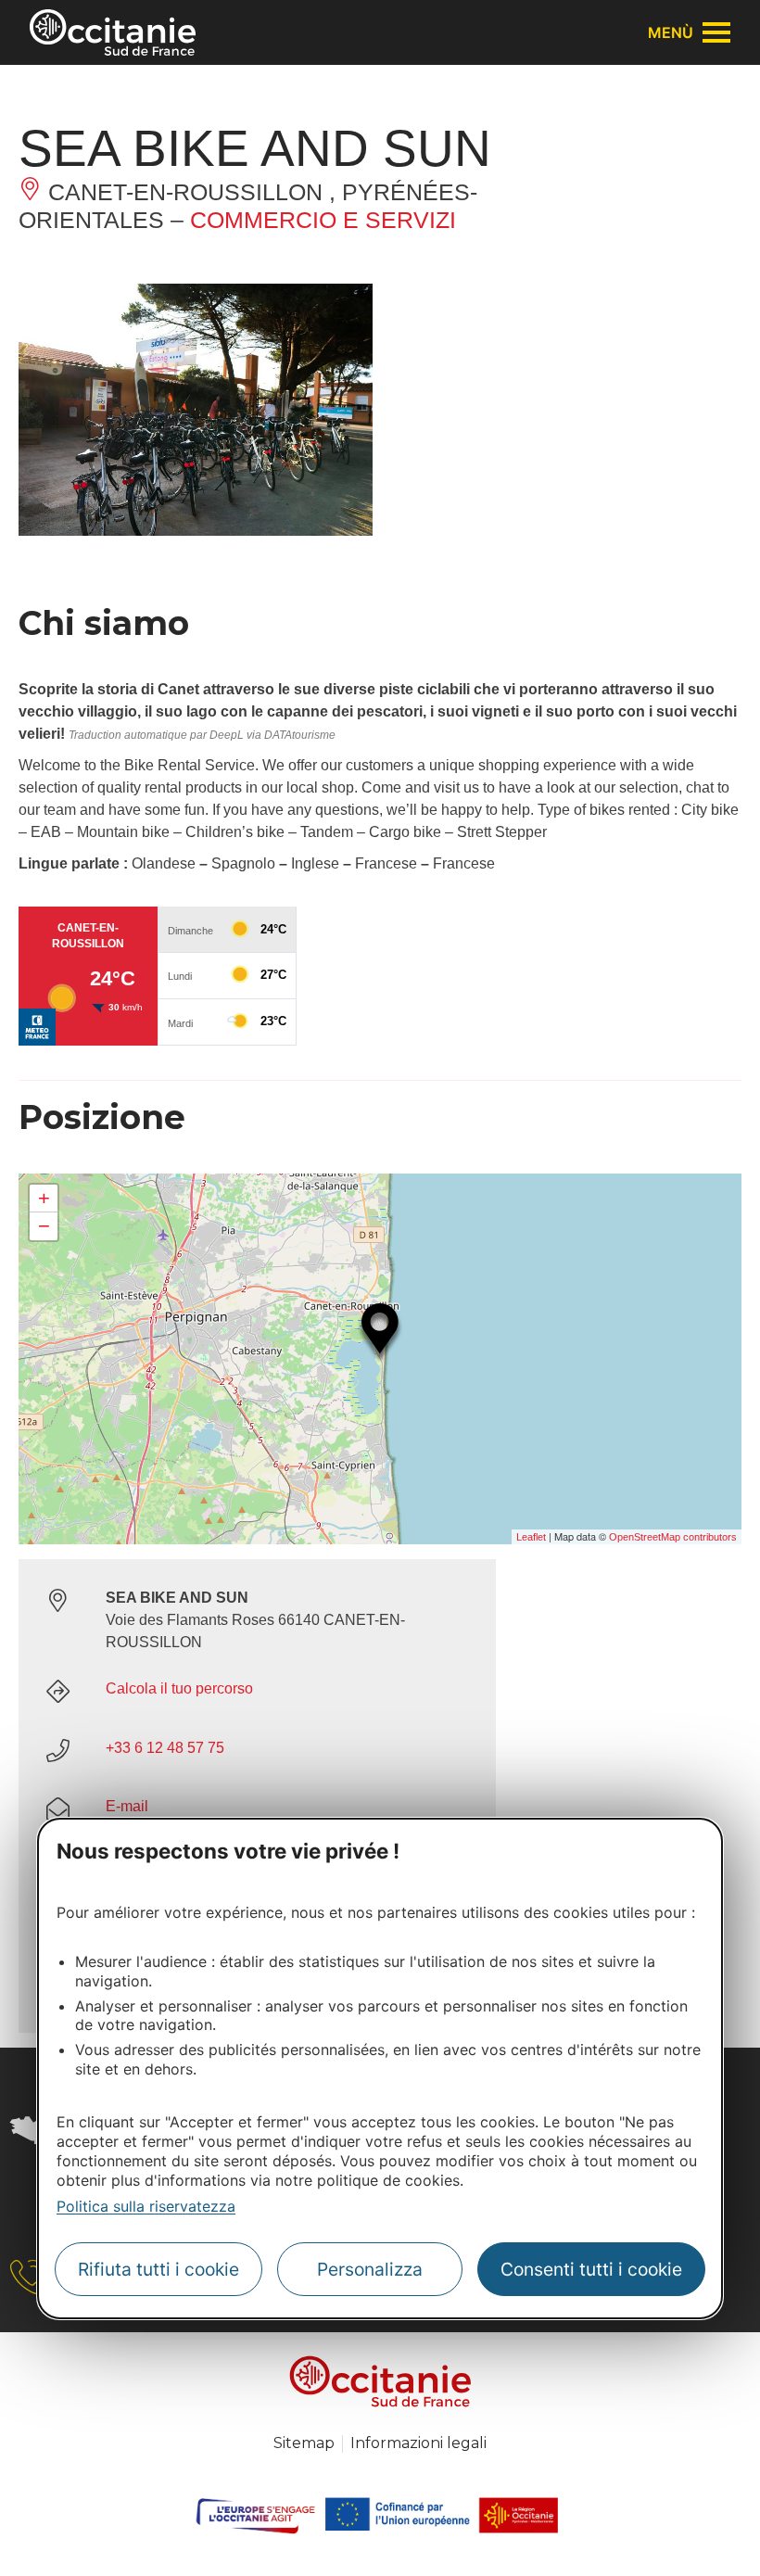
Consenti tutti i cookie (591, 2269)
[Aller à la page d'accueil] (113, 32)
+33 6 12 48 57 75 (165, 1748)
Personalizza (370, 2269)
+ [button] (44, 1198)
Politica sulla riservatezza (146, 2206)
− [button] (44, 1226)
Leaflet (531, 1537)
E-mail (127, 1806)
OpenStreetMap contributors (673, 1537)
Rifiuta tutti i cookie (158, 2269)
